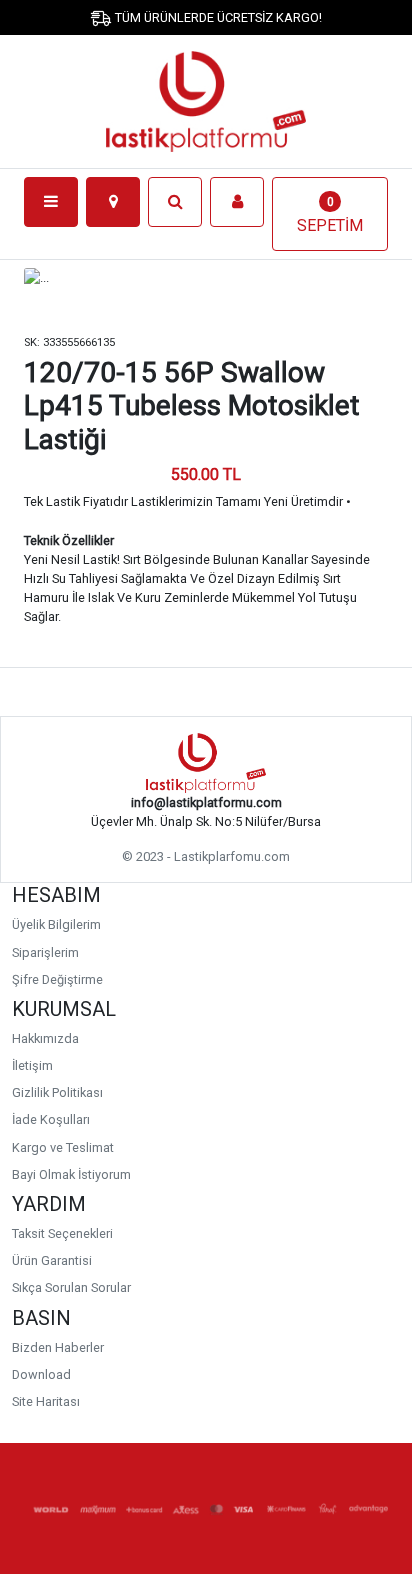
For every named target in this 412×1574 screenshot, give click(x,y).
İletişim (32, 1065)
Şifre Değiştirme (57, 979)
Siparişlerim (45, 952)
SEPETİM (330, 215)
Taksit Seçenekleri (62, 1233)
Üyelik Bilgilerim (56, 924)
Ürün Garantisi (52, 1260)
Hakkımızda (45, 1038)
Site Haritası (46, 1401)
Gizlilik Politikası (57, 1092)
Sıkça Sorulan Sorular (71, 1287)
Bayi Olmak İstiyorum (71, 1174)
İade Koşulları (51, 1119)
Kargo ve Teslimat (63, 1147)
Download (41, 1374)
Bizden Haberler (58, 1347)
